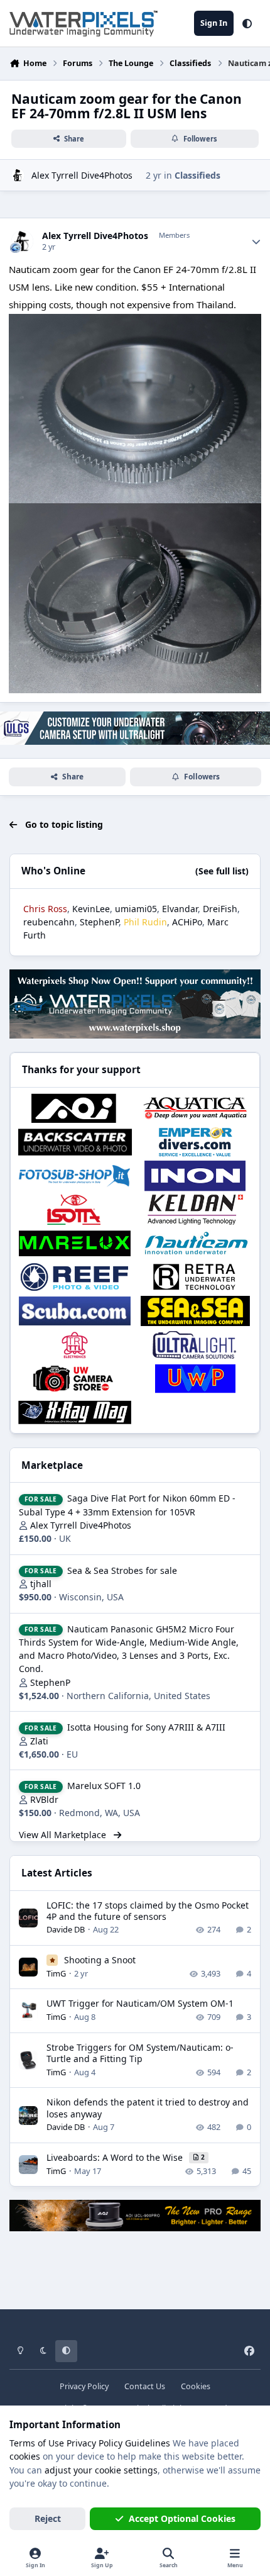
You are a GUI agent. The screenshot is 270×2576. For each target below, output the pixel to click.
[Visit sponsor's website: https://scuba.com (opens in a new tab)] (75, 1311)
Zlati (39, 1741)
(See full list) (222, 871)
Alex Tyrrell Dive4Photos (82, 175)
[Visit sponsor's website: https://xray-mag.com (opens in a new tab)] (75, 1412)
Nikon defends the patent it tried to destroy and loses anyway (148, 2108)
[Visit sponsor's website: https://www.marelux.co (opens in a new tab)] (75, 1244)
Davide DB (66, 1929)
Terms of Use (37, 2443)
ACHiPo (187, 922)
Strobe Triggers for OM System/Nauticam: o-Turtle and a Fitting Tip (140, 2053)
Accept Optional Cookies (182, 2518)
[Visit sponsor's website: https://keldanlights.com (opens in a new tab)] (195, 1210)
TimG (56, 1973)
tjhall (41, 1584)
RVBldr (44, 1799)
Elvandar (180, 909)
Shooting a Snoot (100, 1960)
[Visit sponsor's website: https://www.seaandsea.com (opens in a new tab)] (195, 1311)
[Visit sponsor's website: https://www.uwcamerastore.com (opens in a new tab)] (75, 1379)
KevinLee (91, 909)
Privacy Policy (84, 2386)
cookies (25, 2456)
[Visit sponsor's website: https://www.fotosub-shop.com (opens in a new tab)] (75, 1176)
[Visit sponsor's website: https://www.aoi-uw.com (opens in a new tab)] (75, 1108)
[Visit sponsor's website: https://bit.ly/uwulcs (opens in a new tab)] (195, 1345)
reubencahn (49, 922)
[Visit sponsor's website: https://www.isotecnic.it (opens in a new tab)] (75, 1210)
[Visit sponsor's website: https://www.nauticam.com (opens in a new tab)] (195, 1244)
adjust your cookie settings (101, 2470)
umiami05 (136, 909)
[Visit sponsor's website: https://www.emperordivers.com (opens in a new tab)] (195, 1142)
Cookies (196, 2386)
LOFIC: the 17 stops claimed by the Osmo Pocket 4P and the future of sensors (148, 1911)
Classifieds (197, 175)
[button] (247, 23)
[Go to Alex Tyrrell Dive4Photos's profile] (18, 175)
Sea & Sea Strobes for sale (122, 1570)
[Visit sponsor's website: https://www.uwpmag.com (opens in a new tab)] (195, 1379)
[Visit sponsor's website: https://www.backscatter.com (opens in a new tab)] (75, 1142)
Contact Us (145, 2386)
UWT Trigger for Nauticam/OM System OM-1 (140, 2003)
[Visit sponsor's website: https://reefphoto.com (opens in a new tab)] (75, 1277)
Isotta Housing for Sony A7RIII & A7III (146, 1727)
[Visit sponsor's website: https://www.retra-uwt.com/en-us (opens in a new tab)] (195, 1277)
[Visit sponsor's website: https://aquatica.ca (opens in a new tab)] (195, 1108)
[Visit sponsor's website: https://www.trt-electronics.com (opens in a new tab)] (75, 1345)
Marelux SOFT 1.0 (104, 1786)
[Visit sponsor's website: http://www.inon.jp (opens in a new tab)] (195, 1176)
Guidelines (148, 2443)
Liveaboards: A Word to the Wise (116, 2157)
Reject (48, 2518)
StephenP (99, 922)
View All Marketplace (64, 1835)
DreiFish (220, 909)
